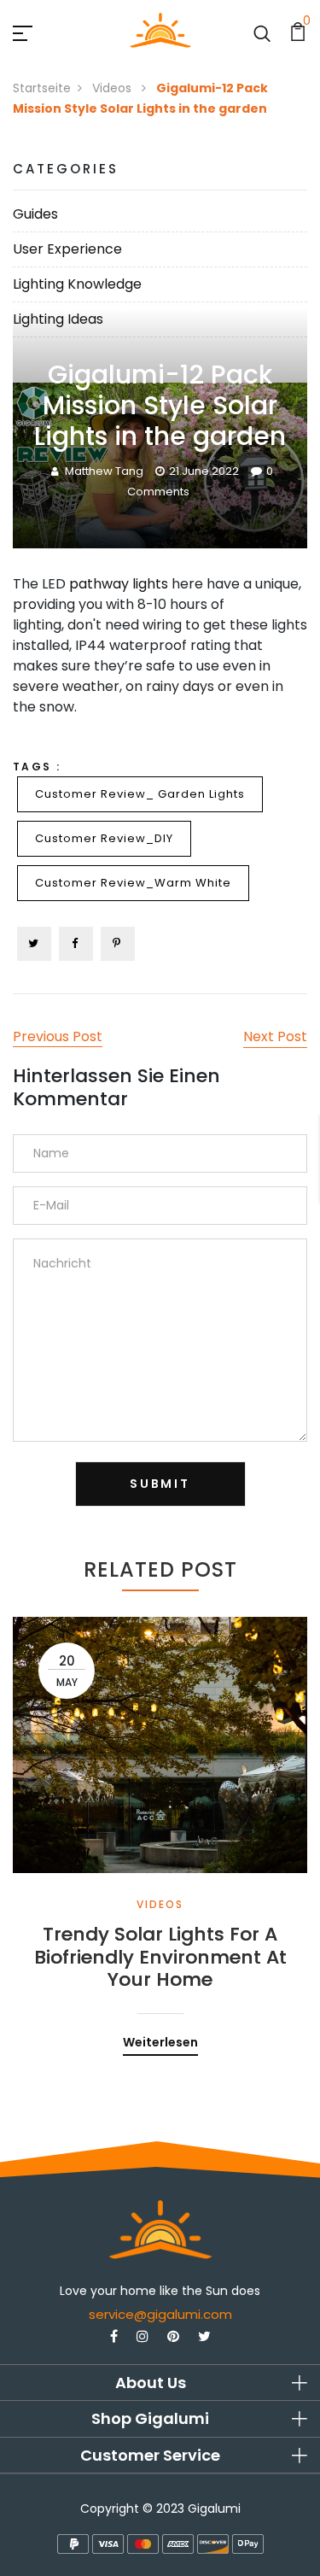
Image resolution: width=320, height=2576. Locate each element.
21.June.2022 (204, 471)
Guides (35, 214)
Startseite (42, 88)
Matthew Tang (104, 471)
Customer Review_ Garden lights (140, 794)
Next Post (275, 1036)
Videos (113, 88)
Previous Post (58, 1036)
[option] (160, 1824)
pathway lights (119, 584)
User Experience (67, 249)
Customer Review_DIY (104, 838)
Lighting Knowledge (77, 284)
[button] (160, 2383)
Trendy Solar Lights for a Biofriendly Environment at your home (160, 1957)
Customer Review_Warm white (133, 883)
